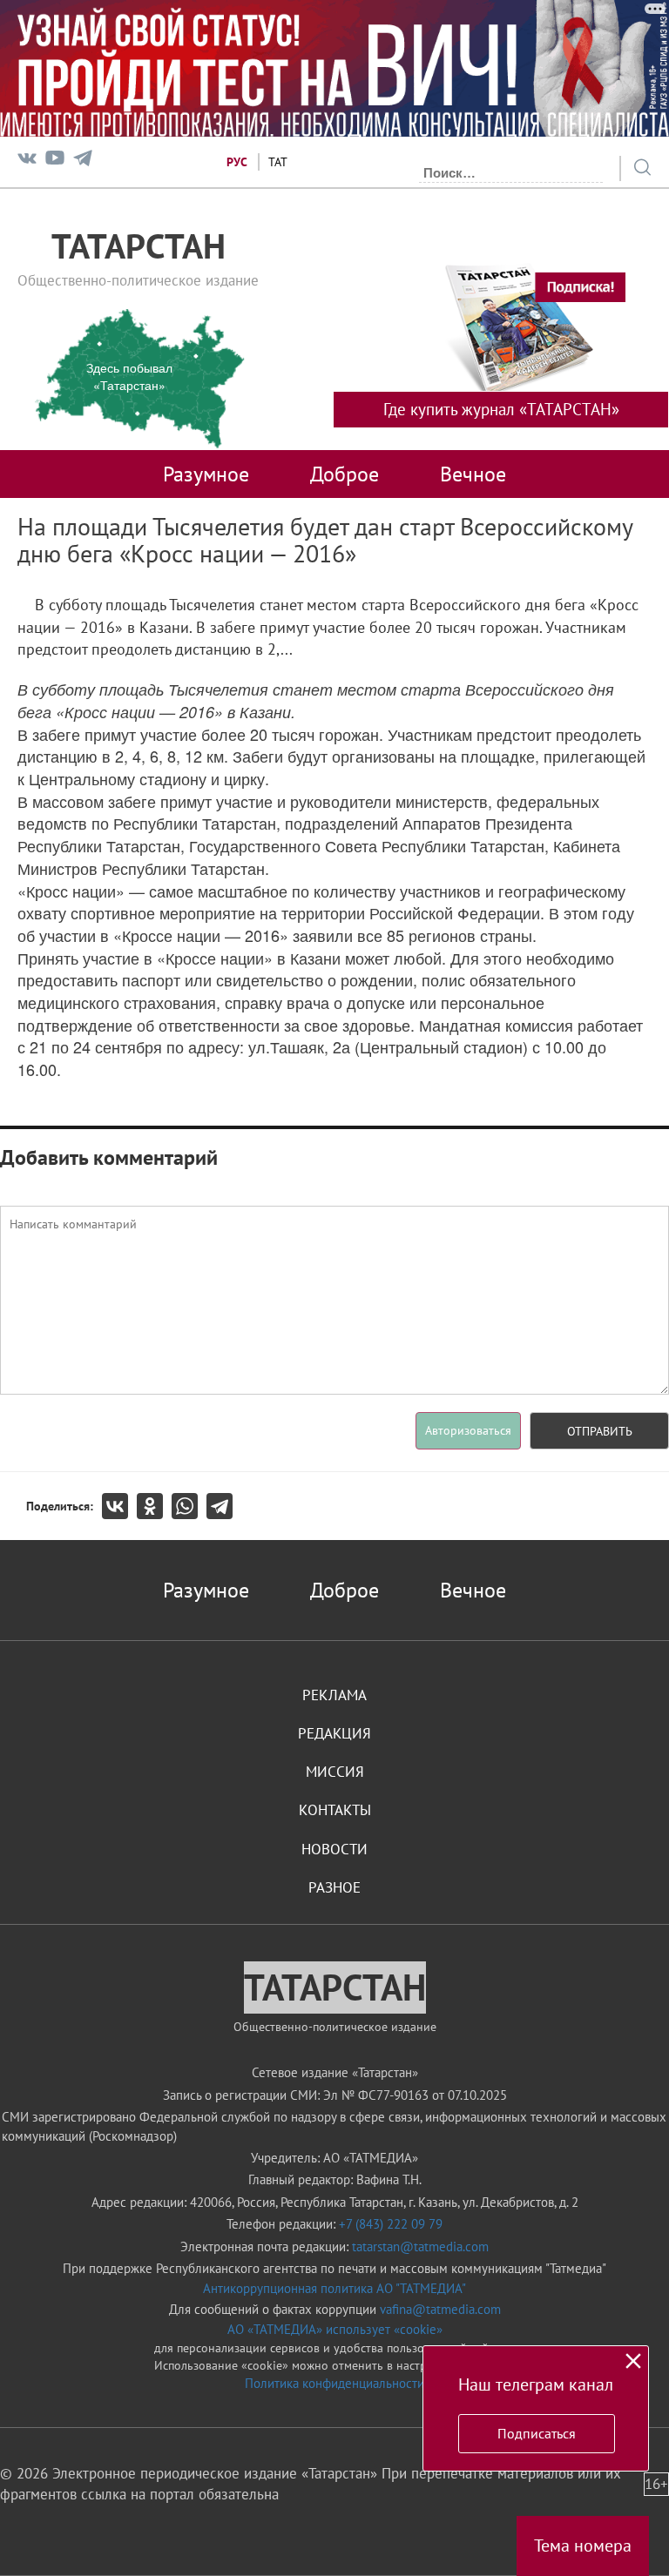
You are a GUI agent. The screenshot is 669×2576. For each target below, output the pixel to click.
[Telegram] (83, 161)
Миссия (335, 1772)
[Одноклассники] (154, 1506)
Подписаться (537, 2433)
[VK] (27, 161)
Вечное (473, 474)
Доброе (345, 474)
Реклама (334, 1695)
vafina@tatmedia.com (440, 2309)
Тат (278, 162)
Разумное (206, 474)
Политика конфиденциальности (334, 2383)
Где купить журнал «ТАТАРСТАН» (501, 409)
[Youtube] (55, 161)
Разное (334, 1887)
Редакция (334, 1733)
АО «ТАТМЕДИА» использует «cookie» (335, 2329)
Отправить (600, 1431)
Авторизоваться (468, 1430)
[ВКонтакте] (119, 1506)
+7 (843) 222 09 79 (391, 2224)
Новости (334, 1849)
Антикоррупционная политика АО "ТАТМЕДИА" (334, 2288)
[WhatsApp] (189, 1506)
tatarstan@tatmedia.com (420, 2246)
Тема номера (583, 2546)
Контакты (335, 1810)
